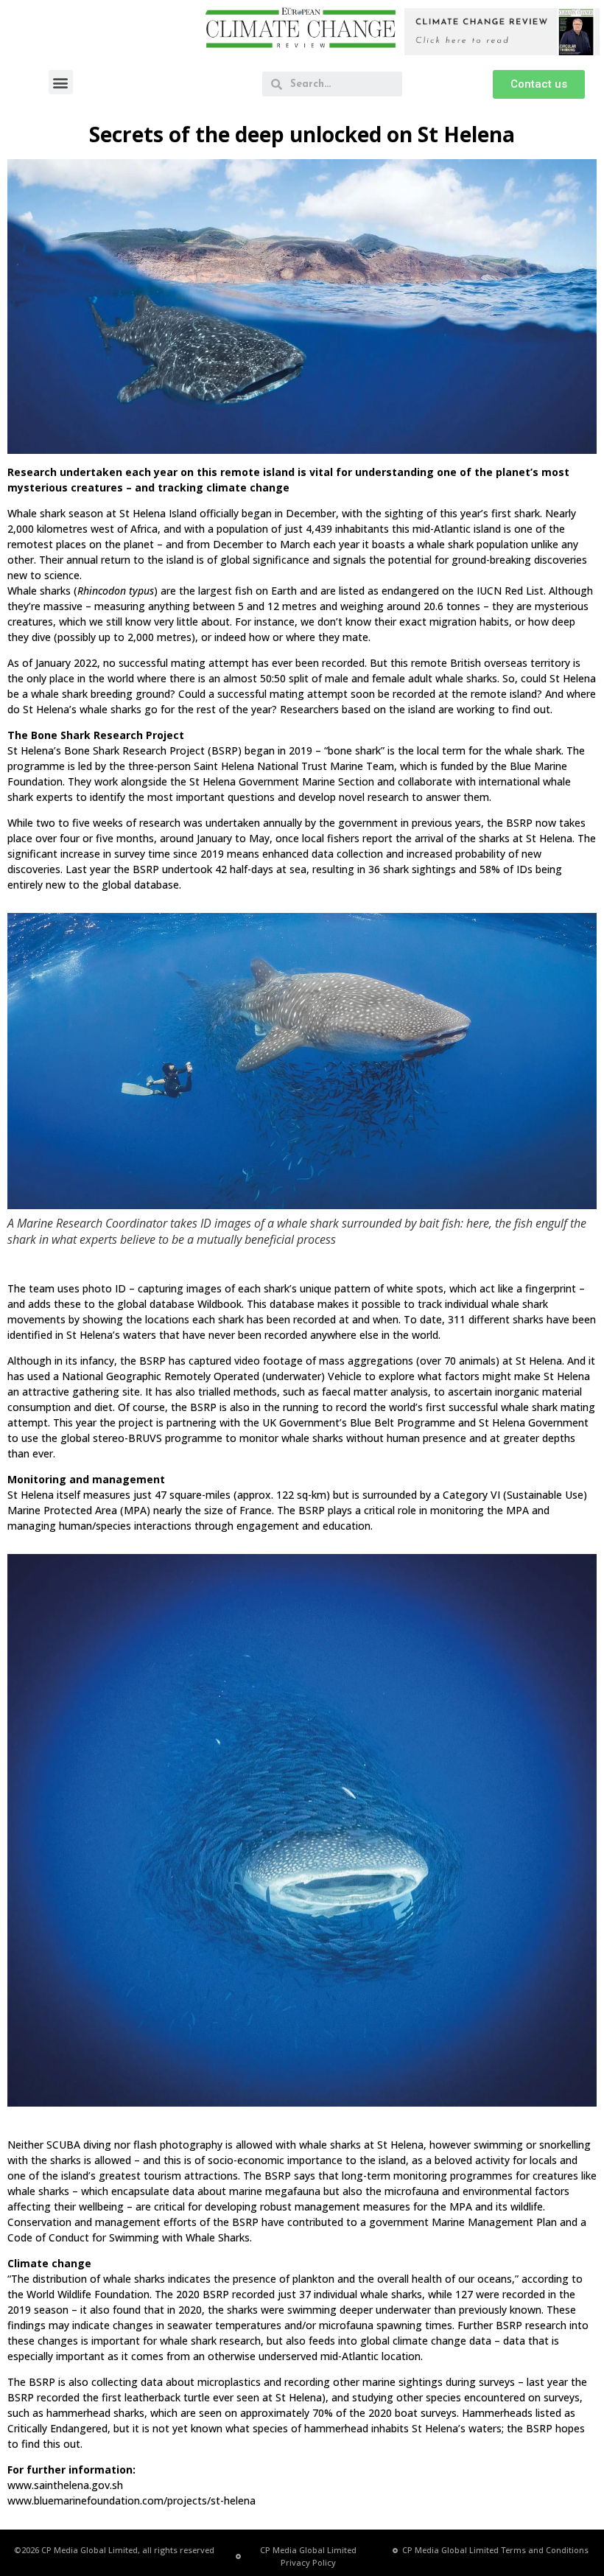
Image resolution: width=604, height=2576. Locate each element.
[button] (61, 82)
